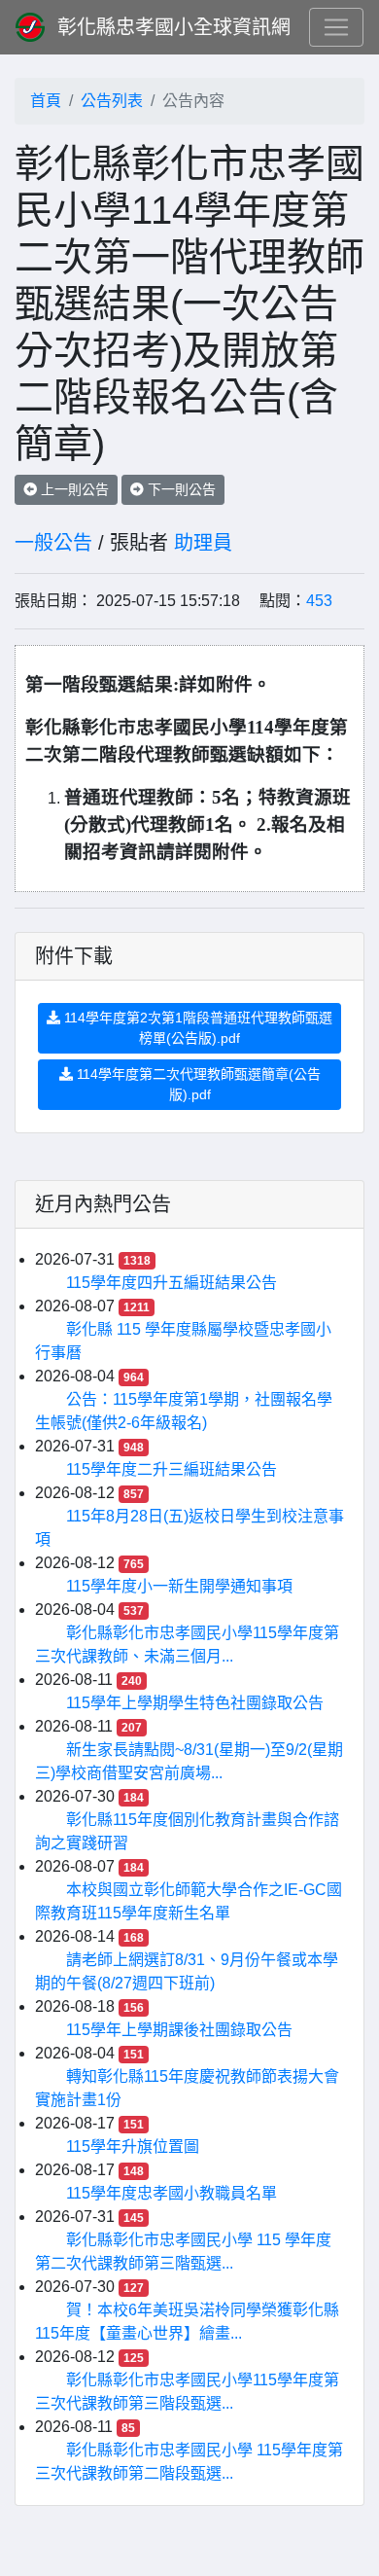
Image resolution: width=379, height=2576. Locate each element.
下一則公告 (180, 489)
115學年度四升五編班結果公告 (172, 1283)
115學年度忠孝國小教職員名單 (172, 2193)
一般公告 (53, 543)
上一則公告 (73, 489)
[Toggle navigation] (336, 27)
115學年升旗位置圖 (133, 2147)
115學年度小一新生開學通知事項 (179, 1586)
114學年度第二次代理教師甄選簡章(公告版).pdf (197, 1084)
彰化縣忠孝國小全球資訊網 (174, 27)
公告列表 (112, 101)
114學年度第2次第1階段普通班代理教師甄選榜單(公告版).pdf (196, 1028)
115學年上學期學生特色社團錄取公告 (195, 1703)
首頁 (46, 101)
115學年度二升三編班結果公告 (172, 1469)
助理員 (203, 543)
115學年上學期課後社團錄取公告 (179, 2030)
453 (319, 601)
